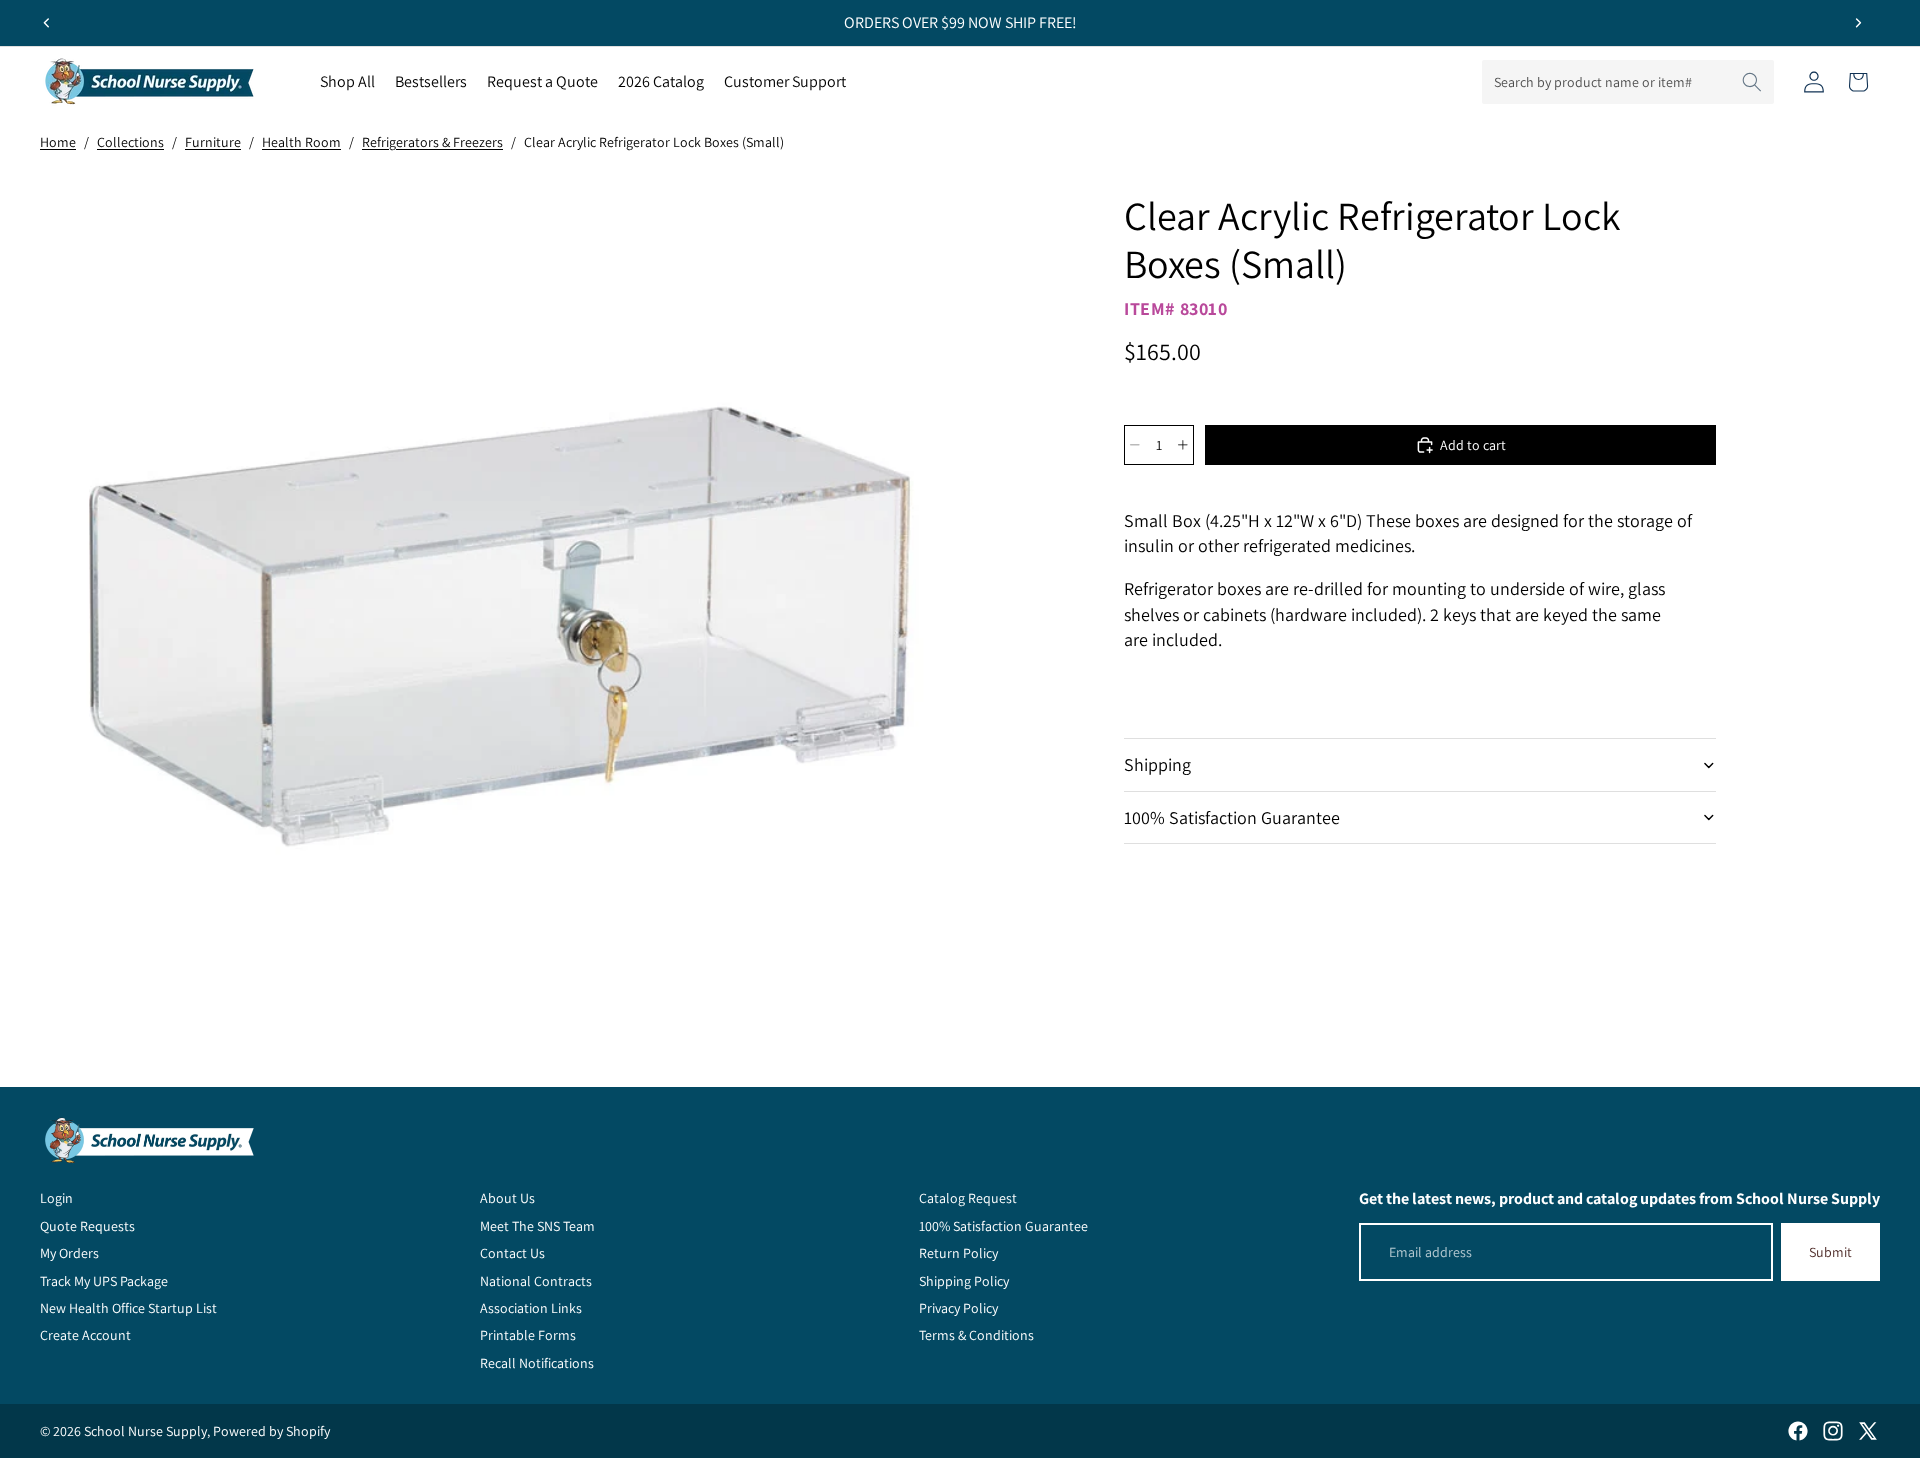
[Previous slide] (47, 23)
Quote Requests (87, 1226)
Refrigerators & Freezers (432, 142)
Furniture (213, 142)
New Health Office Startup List (128, 1308)
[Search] (1752, 82)
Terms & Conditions (976, 1335)
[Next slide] (1858, 23)
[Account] (1814, 82)
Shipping (1157, 764)
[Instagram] (1833, 1431)
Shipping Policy (964, 1281)
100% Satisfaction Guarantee (1232, 817)
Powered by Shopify (271, 1431)
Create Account (85, 1335)
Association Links (531, 1308)
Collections (130, 142)
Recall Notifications (537, 1363)
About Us (507, 1198)
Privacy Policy (958, 1308)
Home (58, 142)
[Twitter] (1868, 1431)
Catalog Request (968, 1198)
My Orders (69, 1253)
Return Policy (958, 1253)
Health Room (301, 142)
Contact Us (512, 1253)
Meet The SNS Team (537, 1226)
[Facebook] (1798, 1431)
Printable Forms (528, 1335)
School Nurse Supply (145, 1431)
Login (56, 1198)
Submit (1830, 1252)
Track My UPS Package (104, 1281)
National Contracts (536, 1281)
